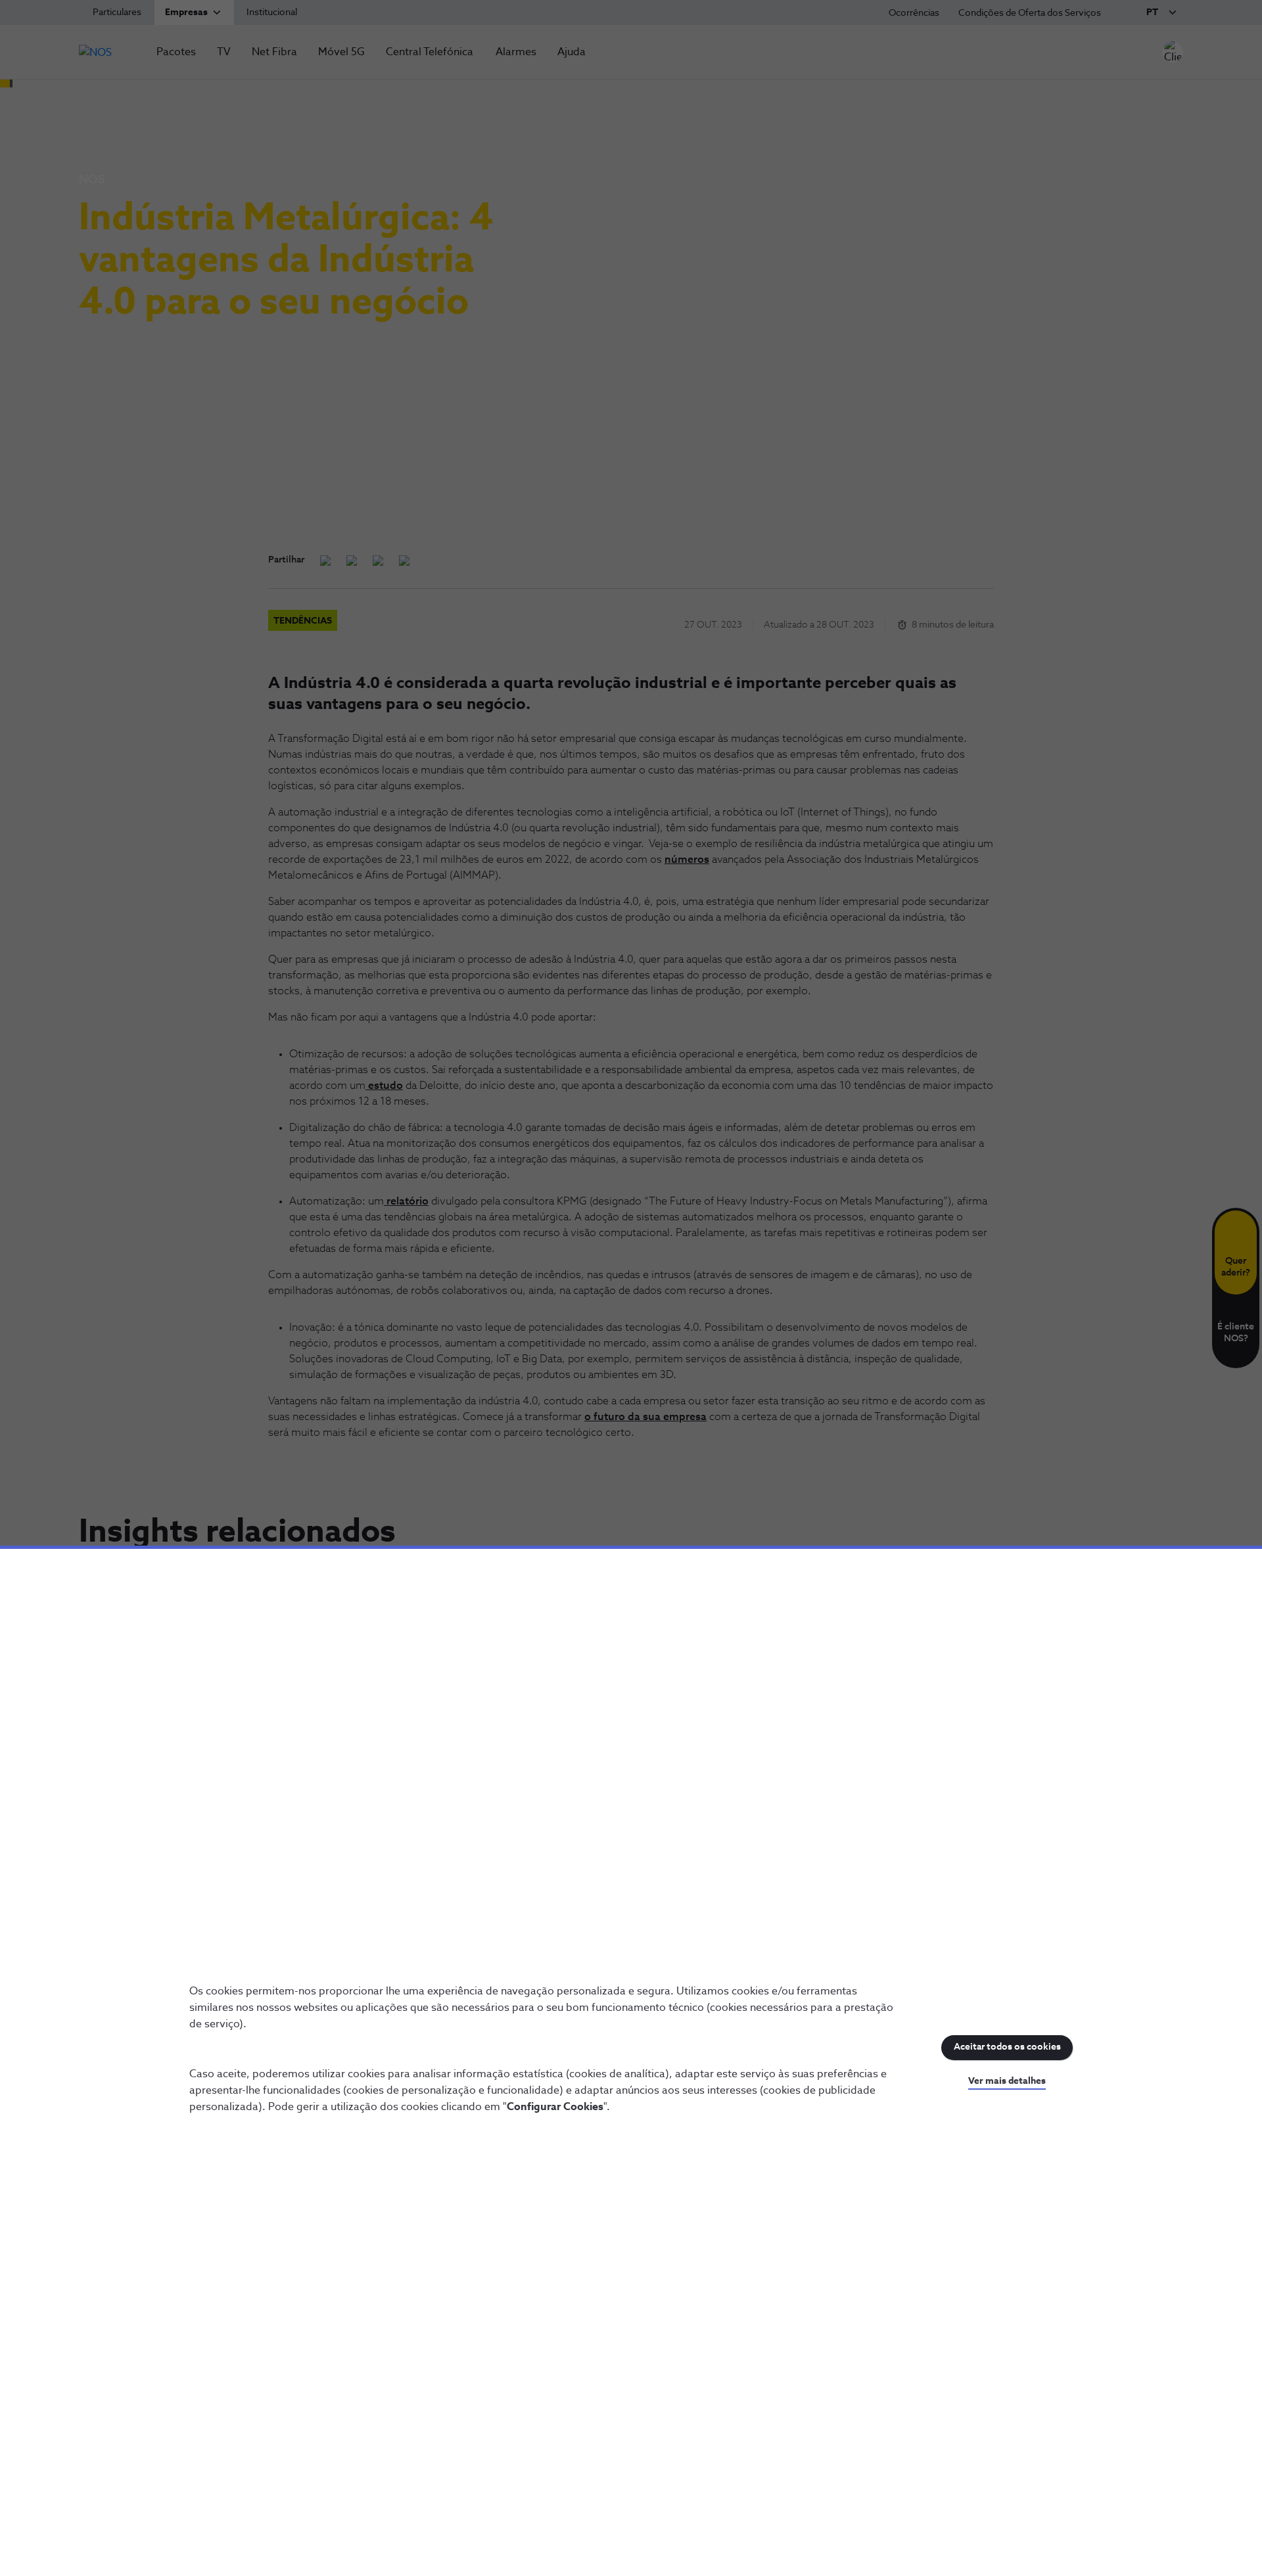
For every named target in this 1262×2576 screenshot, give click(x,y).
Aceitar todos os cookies (1007, 2047)
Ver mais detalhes (1007, 2081)
